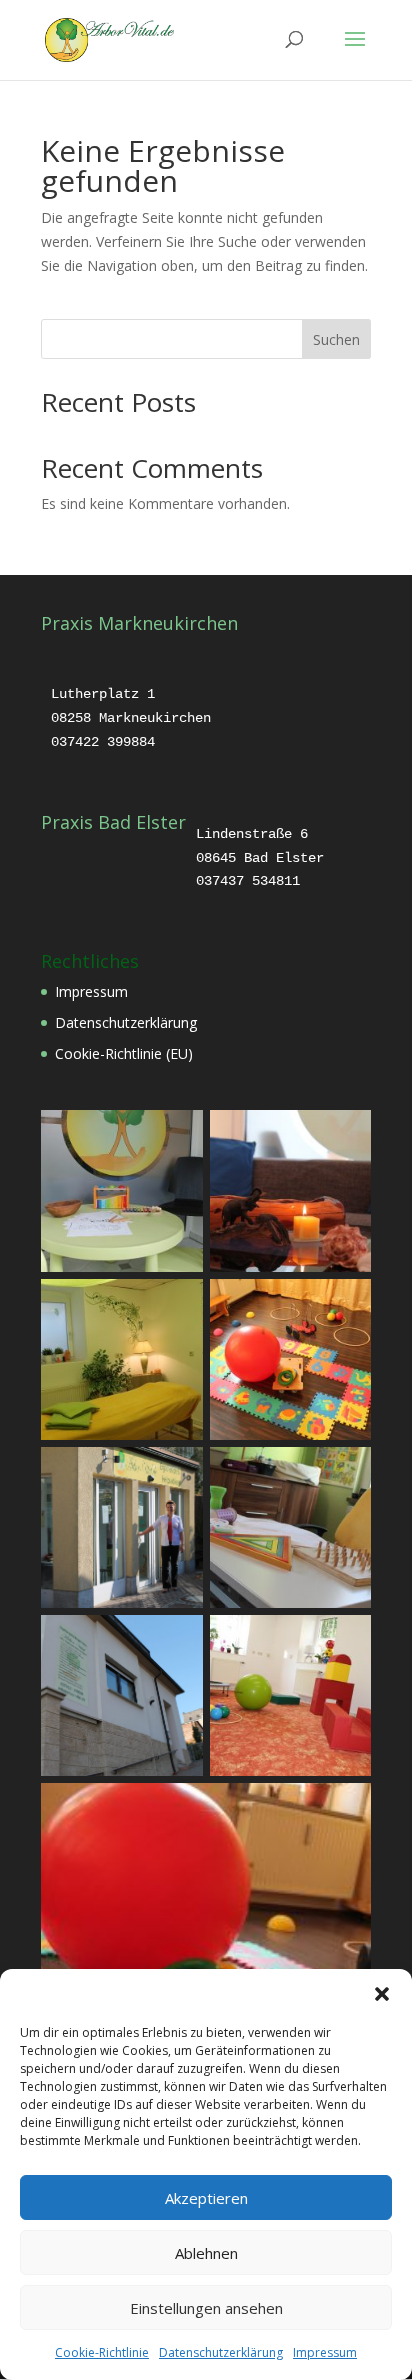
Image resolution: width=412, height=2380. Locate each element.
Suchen (336, 339)
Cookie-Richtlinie (102, 2352)
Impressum (325, 2352)
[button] (382, 1994)
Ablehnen (206, 2253)
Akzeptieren (206, 2198)
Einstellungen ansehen (206, 2308)
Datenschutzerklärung (221, 2352)
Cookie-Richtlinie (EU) (124, 1053)
